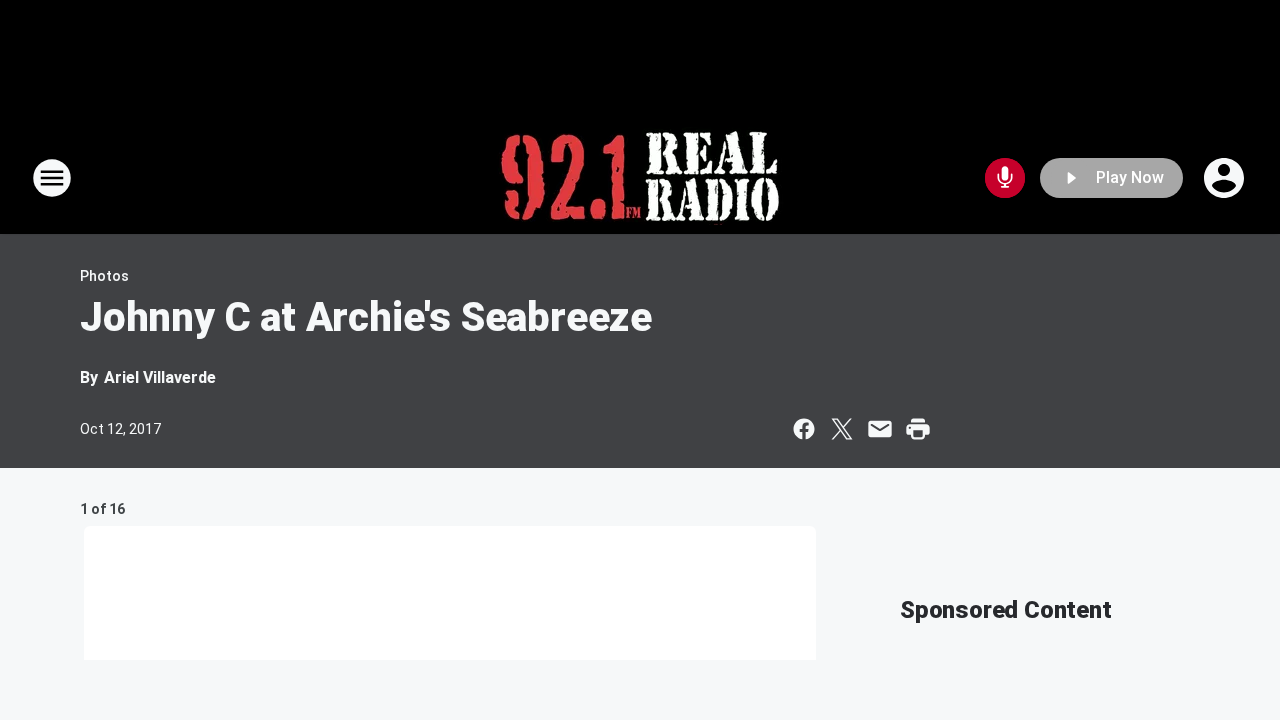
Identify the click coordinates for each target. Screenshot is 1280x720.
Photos (104, 276)
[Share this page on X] (842, 429)
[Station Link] (640, 178)
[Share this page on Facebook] (804, 429)
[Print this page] (918, 429)
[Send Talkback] (1005, 178)
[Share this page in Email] (880, 429)
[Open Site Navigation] (52, 178)
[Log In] (1226, 178)
